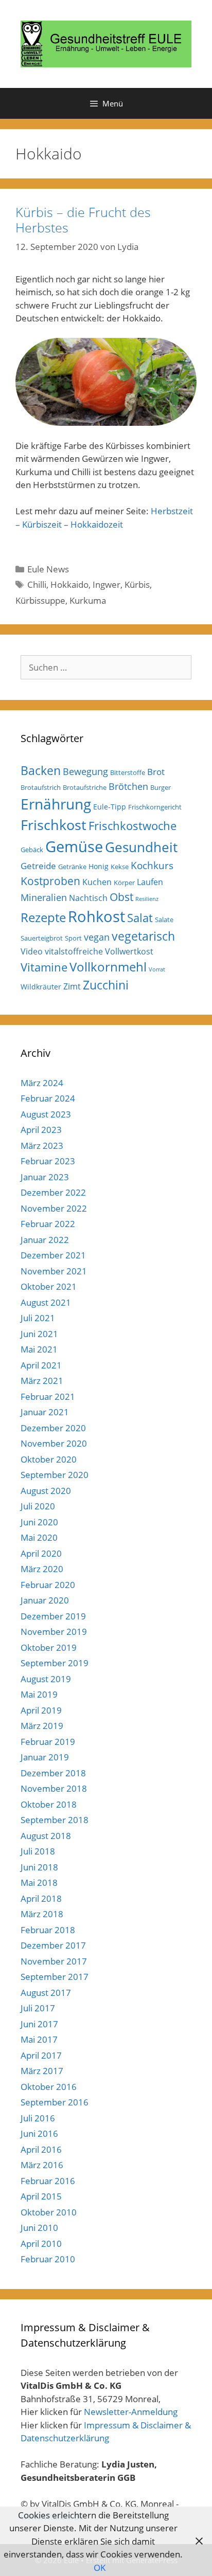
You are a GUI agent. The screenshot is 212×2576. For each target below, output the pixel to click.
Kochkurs (152, 866)
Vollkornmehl (108, 967)
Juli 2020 (38, 1506)
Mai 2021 (39, 1349)
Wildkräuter (41, 987)
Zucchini (106, 985)
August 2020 (46, 1491)
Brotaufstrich (41, 787)
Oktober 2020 (49, 1459)
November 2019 (54, 1632)
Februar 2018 (48, 1930)
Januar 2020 (45, 1600)
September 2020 (55, 1475)
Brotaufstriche (85, 787)
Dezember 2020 (53, 1428)
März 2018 (42, 1914)
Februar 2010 (48, 2259)
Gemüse (74, 846)
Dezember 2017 (53, 1945)
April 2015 (41, 2196)
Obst (121, 897)
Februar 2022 (48, 1224)
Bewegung (85, 771)
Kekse (120, 867)
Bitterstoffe (128, 772)
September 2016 (55, 2102)
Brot (156, 772)
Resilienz (147, 899)
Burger (161, 787)
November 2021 (54, 1271)
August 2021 (46, 1302)
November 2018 (54, 1788)
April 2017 (41, 2055)
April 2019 (41, 1710)
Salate (164, 920)
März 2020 (42, 1569)
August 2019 (46, 1679)
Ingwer (107, 584)
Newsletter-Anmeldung (131, 2412)
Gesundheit (141, 847)
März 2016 (42, 2165)
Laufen (150, 882)
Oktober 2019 (49, 1647)
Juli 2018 (38, 1851)
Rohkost (96, 916)
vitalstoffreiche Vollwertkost (99, 951)
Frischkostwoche (132, 826)
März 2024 (42, 1083)
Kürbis (137, 584)
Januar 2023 (45, 1177)
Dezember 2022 (53, 1192)
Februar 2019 (48, 1742)
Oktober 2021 (49, 1286)
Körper (124, 882)
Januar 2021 (45, 1412)
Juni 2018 (39, 1867)
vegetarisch (143, 936)
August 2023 (46, 1114)
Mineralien (44, 897)
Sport (73, 938)
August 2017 (46, 1993)
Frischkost (54, 825)
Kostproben (50, 881)
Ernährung (56, 804)
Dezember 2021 (53, 1255)
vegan (97, 937)
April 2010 (41, 2244)
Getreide (38, 866)
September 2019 (55, 1663)
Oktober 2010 (49, 2212)
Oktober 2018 (49, 1804)
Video (32, 951)
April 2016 (41, 2149)
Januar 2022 (45, 1240)
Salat (140, 918)
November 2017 (54, 1961)
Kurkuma (88, 600)
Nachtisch (88, 898)
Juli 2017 (38, 2008)
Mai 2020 (39, 1537)
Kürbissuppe (40, 600)
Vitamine (44, 967)
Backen (41, 770)
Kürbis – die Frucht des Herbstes (83, 220)
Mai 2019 (39, 1694)
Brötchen (128, 786)
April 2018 (41, 1898)
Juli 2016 (38, 2118)
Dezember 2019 (53, 1616)
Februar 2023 (48, 1161)
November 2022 (54, 1208)
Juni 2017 (39, 2024)
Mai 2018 (39, 1883)
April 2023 (41, 1130)
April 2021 (41, 1365)
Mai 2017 (39, 2039)
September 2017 (55, 1977)
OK (100, 2568)
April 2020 (41, 1553)
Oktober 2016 (49, 2087)
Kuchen (97, 882)
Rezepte (43, 917)
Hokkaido (69, 584)
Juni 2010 (39, 2228)
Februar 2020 (48, 1585)
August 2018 (46, 1836)
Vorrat (157, 969)
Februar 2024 (48, 1098)
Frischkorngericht (155, 807)
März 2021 (42, 1381)
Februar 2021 (48, 1397)
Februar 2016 (48, 2181)
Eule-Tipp (110, 807)
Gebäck (32, 850)
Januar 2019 (45, 1757)
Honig (99, 866)
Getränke (72, 867)
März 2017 (42, 2071)
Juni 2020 (39, 1522)
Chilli (37, 584)
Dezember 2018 (53, 1773)
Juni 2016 (39, 2133)
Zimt (72, 986)
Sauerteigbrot (42, 938)
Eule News (48, 569)
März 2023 (42, 1146)
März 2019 (42, 1726)
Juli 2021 (38, 1318)
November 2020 (54, 1443)
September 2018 (55, 1820)
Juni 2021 (39, 1334)
